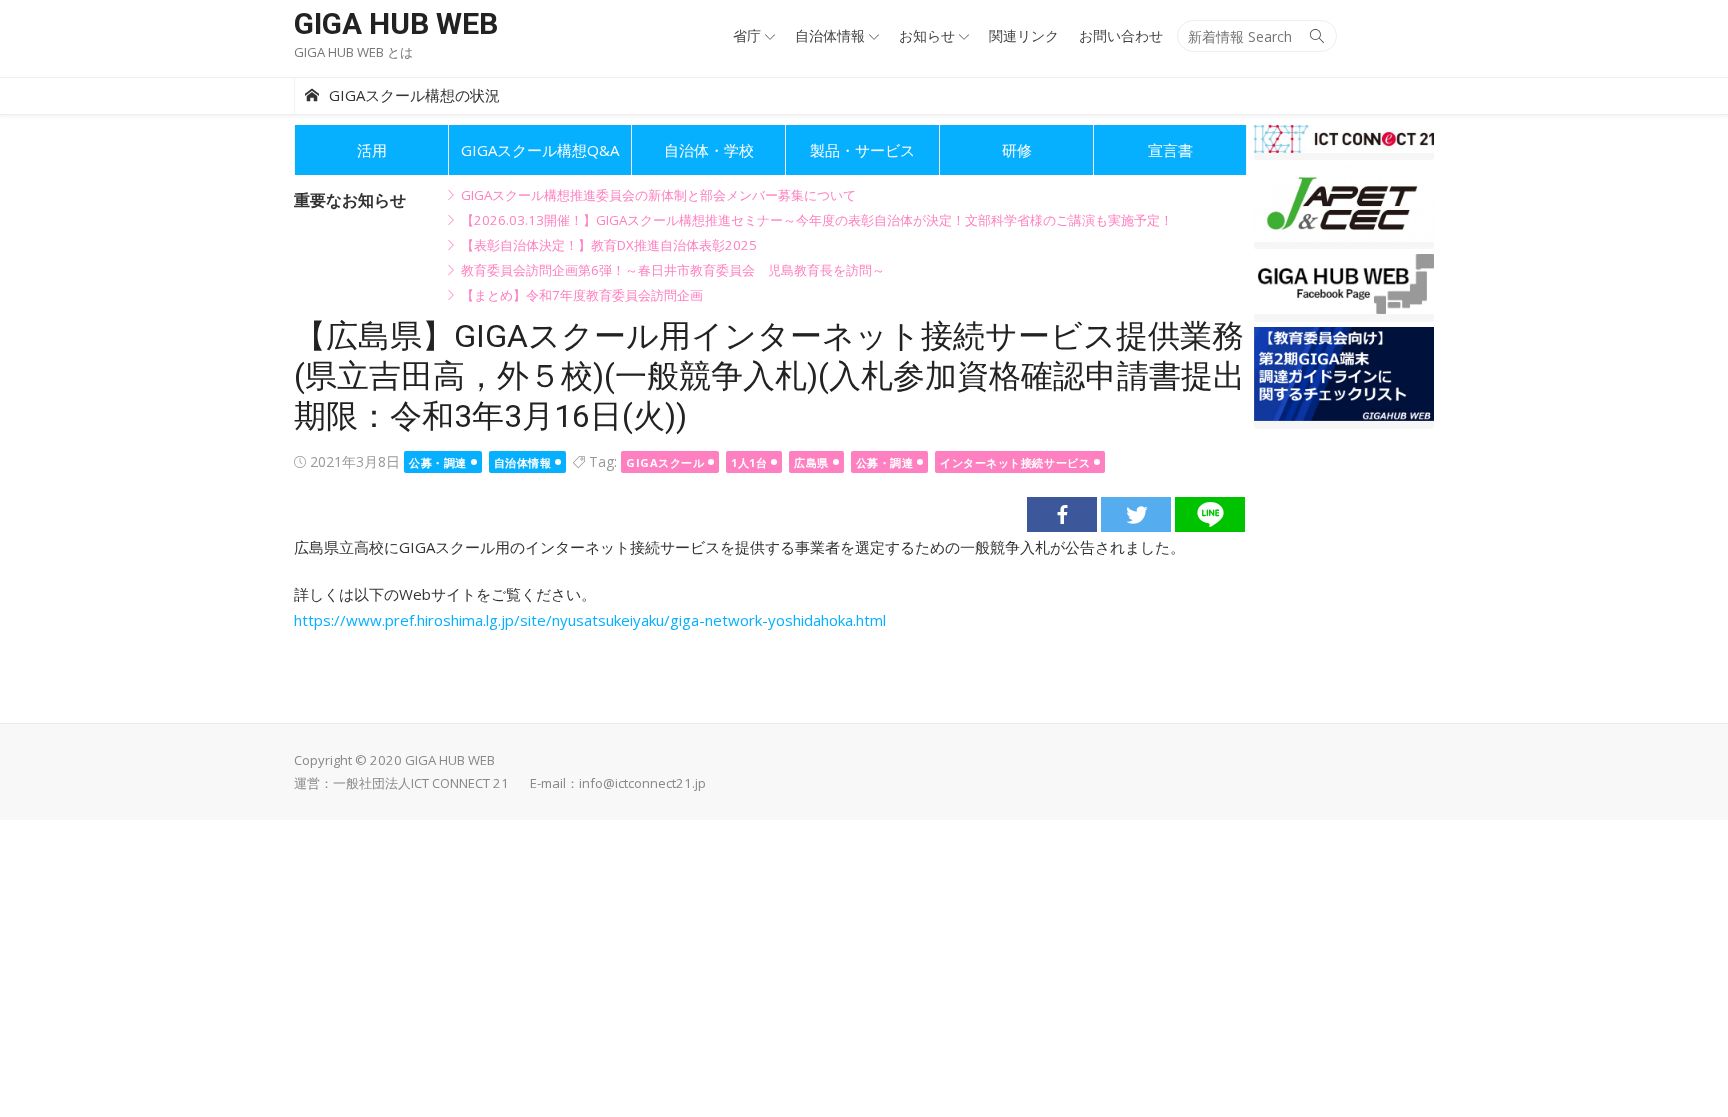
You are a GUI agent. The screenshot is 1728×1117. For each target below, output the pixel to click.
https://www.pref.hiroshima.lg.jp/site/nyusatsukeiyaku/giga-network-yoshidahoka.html (590, 620)
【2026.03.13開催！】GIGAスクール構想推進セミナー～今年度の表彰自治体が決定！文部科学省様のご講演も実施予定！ (817, 220)
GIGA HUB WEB (396, 23)
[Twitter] (1136, 514)
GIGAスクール (665, 462)
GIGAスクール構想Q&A (540, 150)
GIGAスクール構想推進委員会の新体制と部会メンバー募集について (658, 195)
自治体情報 (830, 35)
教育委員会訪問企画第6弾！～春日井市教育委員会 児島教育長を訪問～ (673, 270)
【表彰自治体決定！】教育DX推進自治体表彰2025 (609, 245)
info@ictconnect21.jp (642, 783)
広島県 (811, 462)
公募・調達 (438, 462)
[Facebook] (1062, 514)
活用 (372, 150)
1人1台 (749, 462)
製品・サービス (862, 150)
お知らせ (927, 35)
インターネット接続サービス (1015, 462)
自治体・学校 (709, 150)
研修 (1017, 150)
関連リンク (1024, 35)
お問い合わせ (1121, 35)
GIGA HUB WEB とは (353, 52)
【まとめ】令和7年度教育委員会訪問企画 (582, 295)
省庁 (747, 35)
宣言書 (1170, 150)
